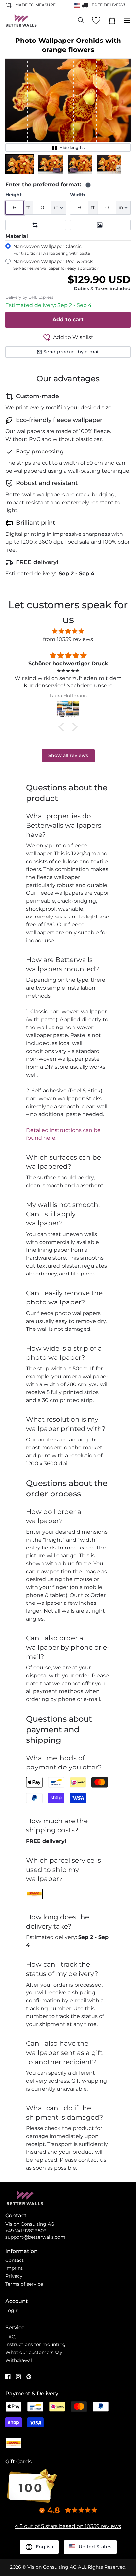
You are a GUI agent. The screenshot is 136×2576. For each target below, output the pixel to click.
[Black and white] (100, 225)
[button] (20, 164)
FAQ (10, 2337)
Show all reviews (68, 755)
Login (12, 2310)
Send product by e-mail (71, 352)
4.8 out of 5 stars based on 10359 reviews (68, 2526)
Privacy (14, 2276)
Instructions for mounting (35, 2344)
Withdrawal (19, 2360)
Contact (15, 2260)
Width (78, 195)
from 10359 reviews (68, 639)
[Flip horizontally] (36, 225)
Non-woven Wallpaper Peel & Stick (56, 265)
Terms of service (24, 2284)
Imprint (14, 2268)
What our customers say (34, 2352)
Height (14, 195)
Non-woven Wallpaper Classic (52, 249)
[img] (68, 631)
